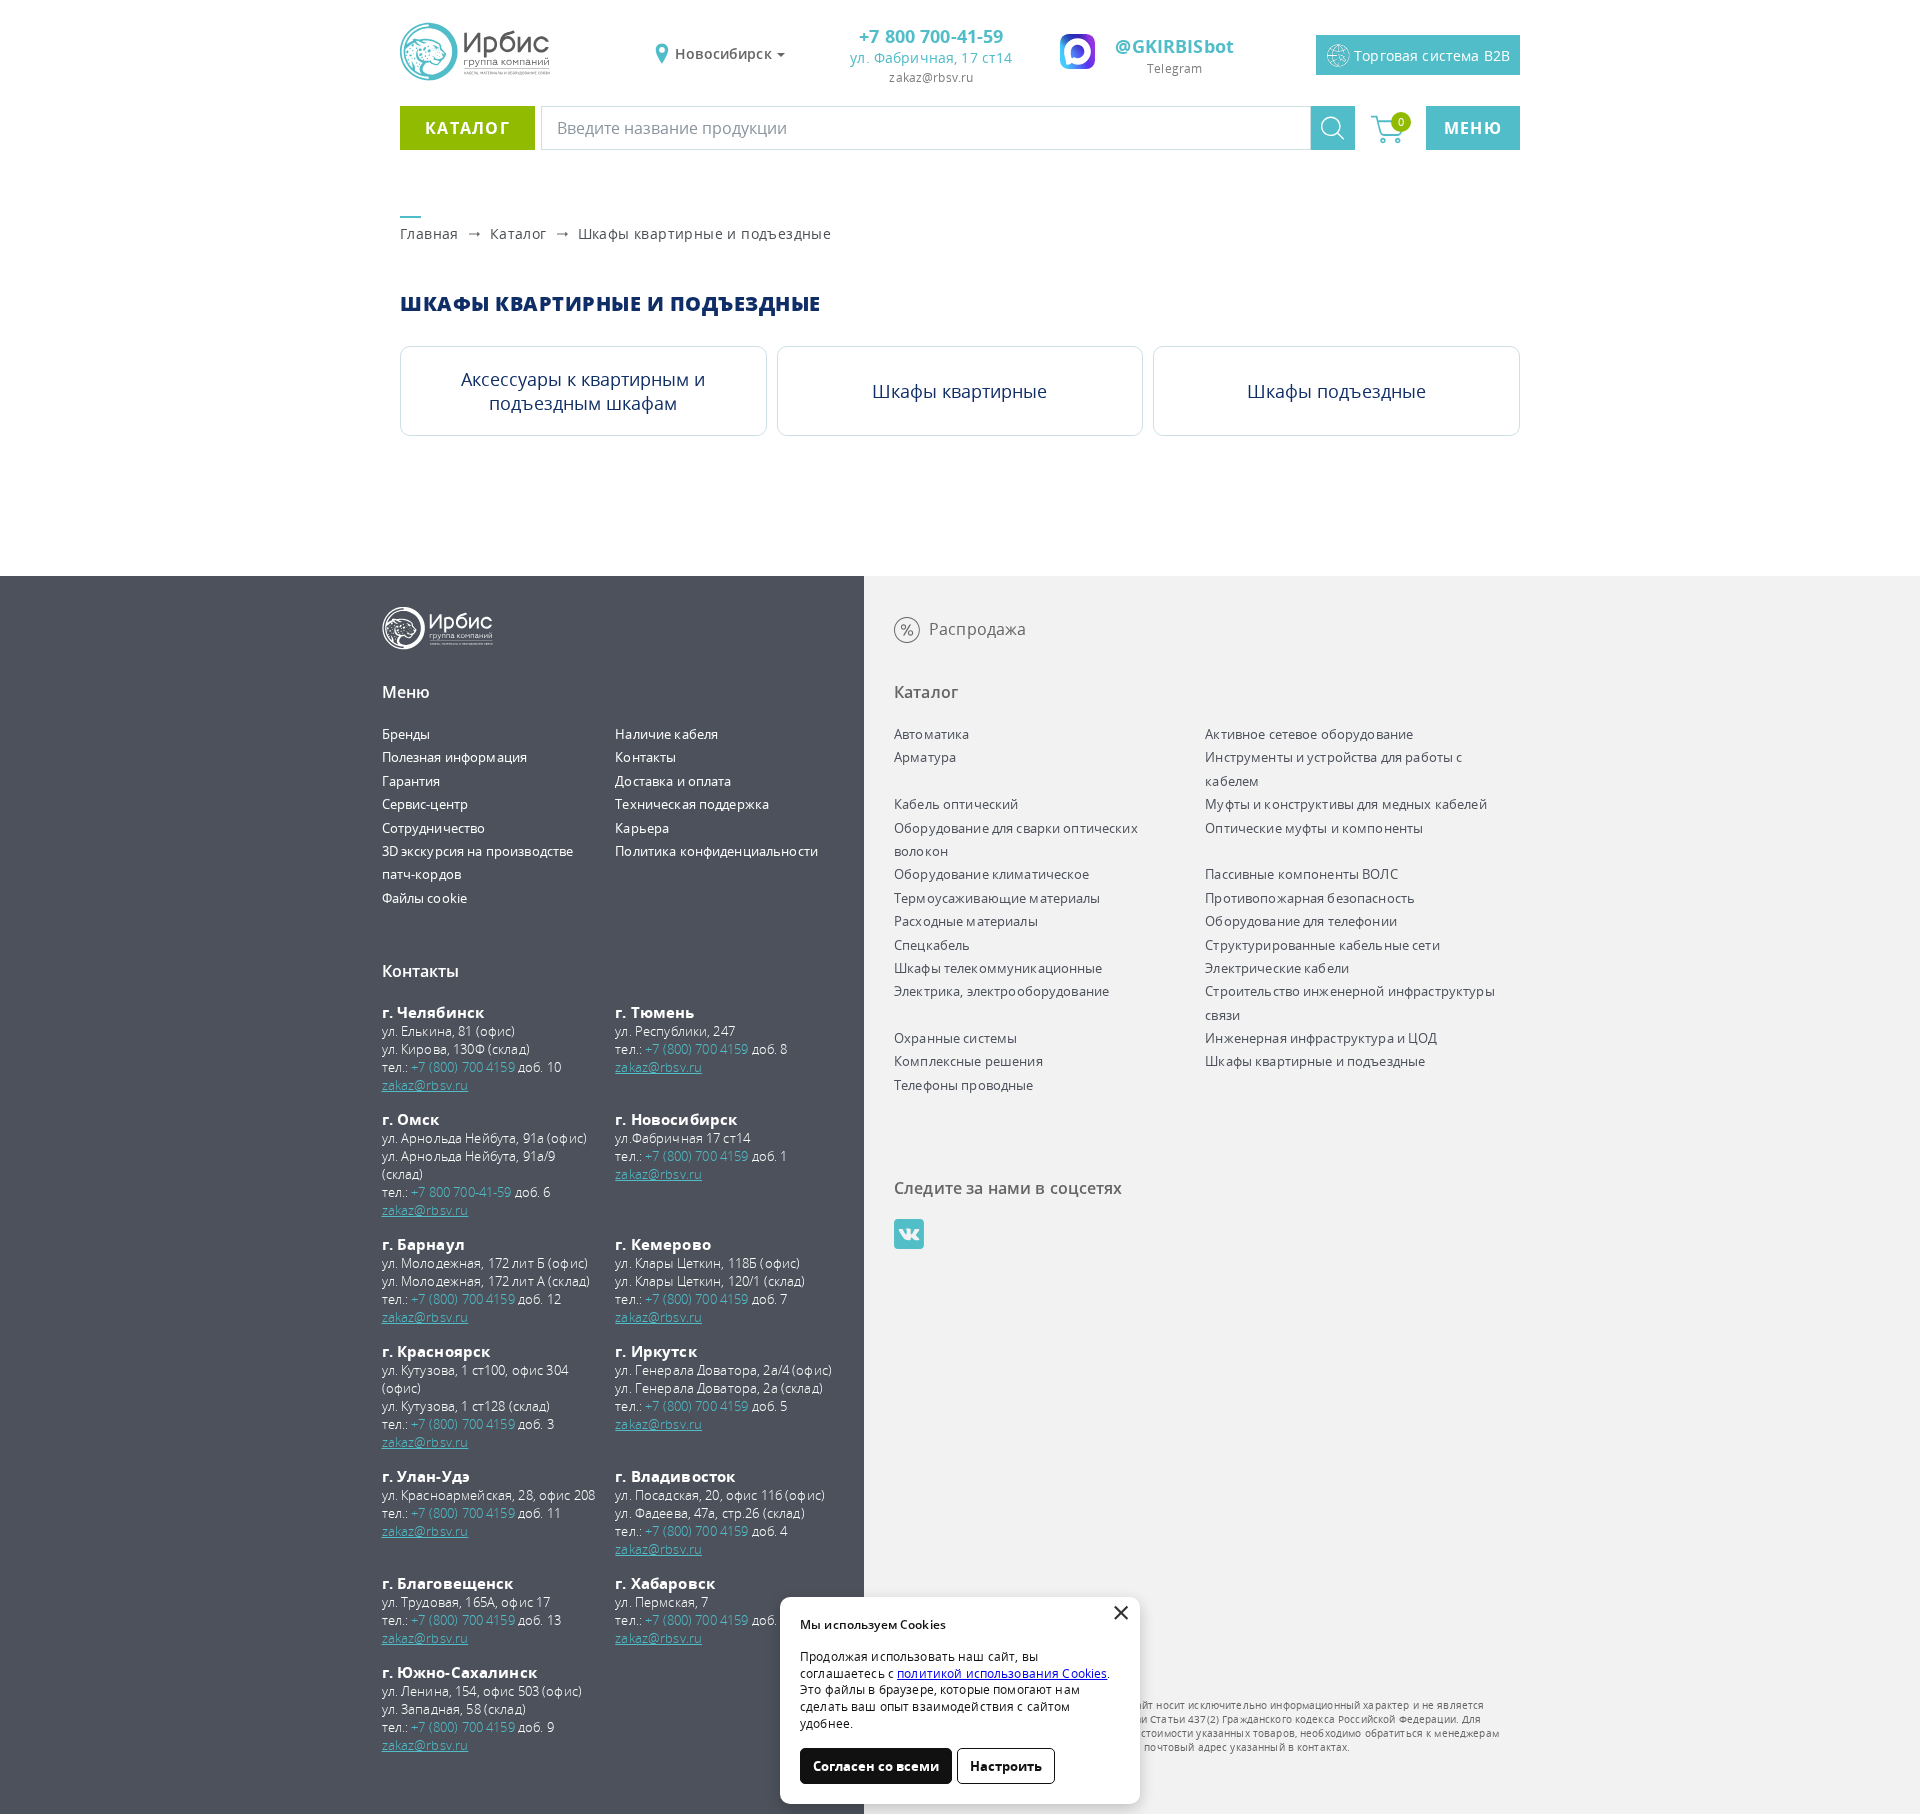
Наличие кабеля (666, 734)
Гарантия (411, 781)
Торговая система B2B (1432, 55)
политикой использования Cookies (1002, 1673)
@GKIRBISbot (1174, 46)
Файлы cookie (425, 898)
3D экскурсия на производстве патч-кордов (478, 862)
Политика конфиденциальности (716, 851)
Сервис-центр (425, 804)
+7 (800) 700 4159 (462, 1067)
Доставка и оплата (673, 781)
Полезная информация (455, 757)
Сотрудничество (434, 828)
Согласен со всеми (876, 1766)
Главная (429, 233)
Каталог (467, 128)
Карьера (642, 828)
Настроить (1006, 1766)
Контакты (645, 757)
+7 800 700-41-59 (931, 36)
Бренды (406, 734)
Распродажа (977, 629)
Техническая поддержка (692, 804)
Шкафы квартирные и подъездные (705, 233)
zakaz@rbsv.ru (931, 77)
